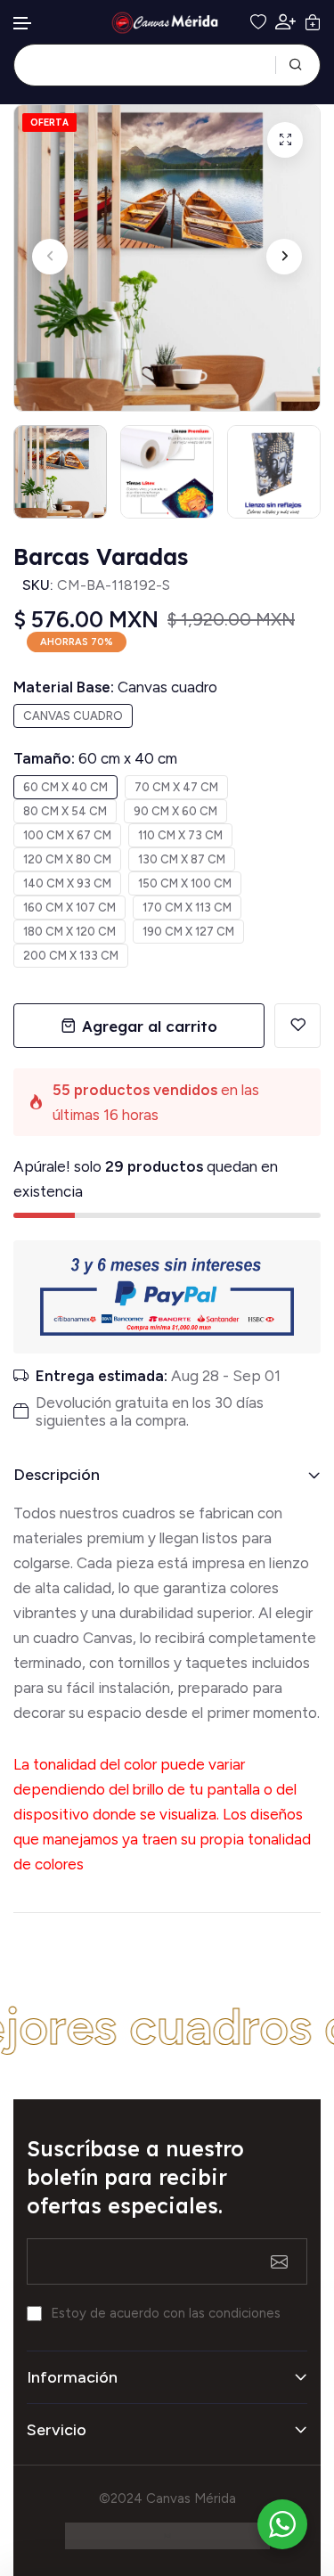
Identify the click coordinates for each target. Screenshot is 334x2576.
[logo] (167, 23)
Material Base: (115, 687)
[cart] (313, 22)
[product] (285, 140)
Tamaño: (95, 758)
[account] (285, 22)
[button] (23, 24)
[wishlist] (258, 22)
